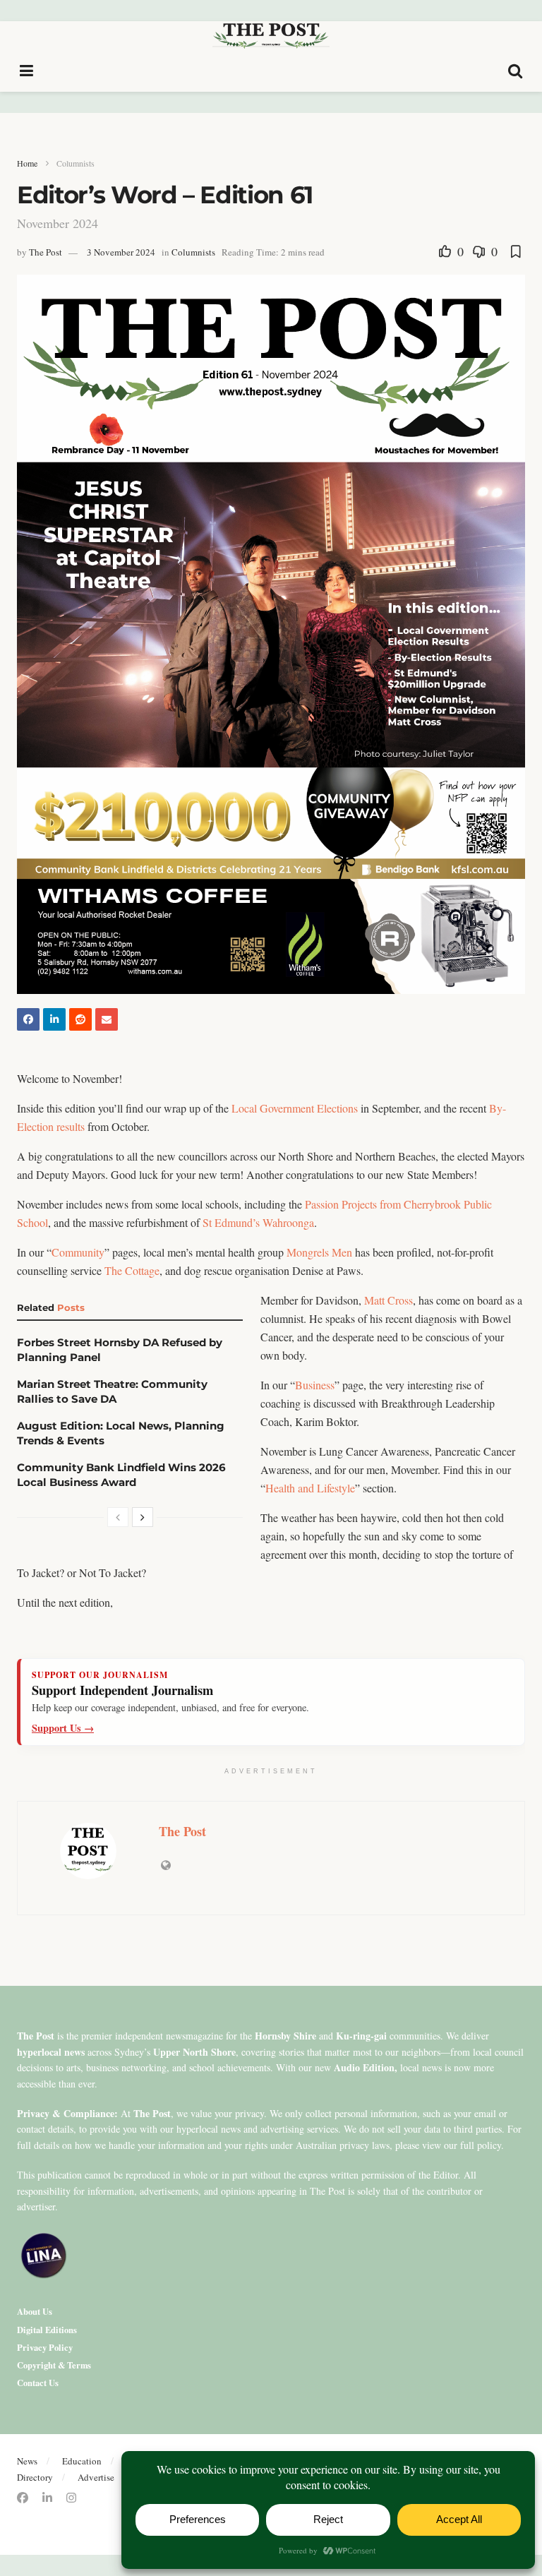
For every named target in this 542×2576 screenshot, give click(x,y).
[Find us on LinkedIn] (47, 2498)
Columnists (76, 163)
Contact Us (38, 2383)
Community (78, 1252)
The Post (46, 252)
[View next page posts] (143, 1517)
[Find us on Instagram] (71, 2498)
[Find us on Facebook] (23, 2498)
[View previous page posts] (118, 1517)
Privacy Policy (45, 2347)
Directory (35, 2477)
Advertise (96, 2477)
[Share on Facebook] (28, 1019)
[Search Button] (516, 71)
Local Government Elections (295, 1108)
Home (27, 163)
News (27, 2461)
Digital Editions (47, 2330)
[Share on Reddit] (80, 1019)
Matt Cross (389, 1300)
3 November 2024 (121, 252)
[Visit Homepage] (271, 35)
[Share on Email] (107, 1019)
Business (315, 1385)
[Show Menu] (27, 71)
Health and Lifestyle (310, 1488)
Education (82, 2461)
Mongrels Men (319, 1252)
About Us (35, 2311)
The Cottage (132, 1270)
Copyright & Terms (54, 2365)
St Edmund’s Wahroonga (258, 1222)
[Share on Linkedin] (54, 1019)
